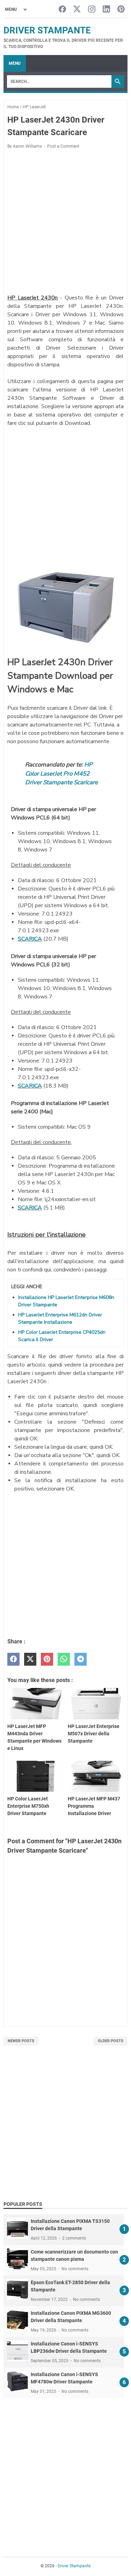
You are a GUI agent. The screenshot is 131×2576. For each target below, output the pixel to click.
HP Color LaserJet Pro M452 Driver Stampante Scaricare (61, 773)
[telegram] (81, 1659)
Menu (15, 63)
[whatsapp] (64, 1659)
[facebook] (13, 1659)
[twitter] (30, 1659)
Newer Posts (21, 2041)
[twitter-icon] (77, 10)
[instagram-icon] (92, 10)
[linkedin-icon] (106, 10)
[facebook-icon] (62, 10)
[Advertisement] (65, 223)
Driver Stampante (47, 30)
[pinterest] (47, 1659)
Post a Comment (63, 146)
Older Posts (111, 2041)
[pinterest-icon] (121, 10)
